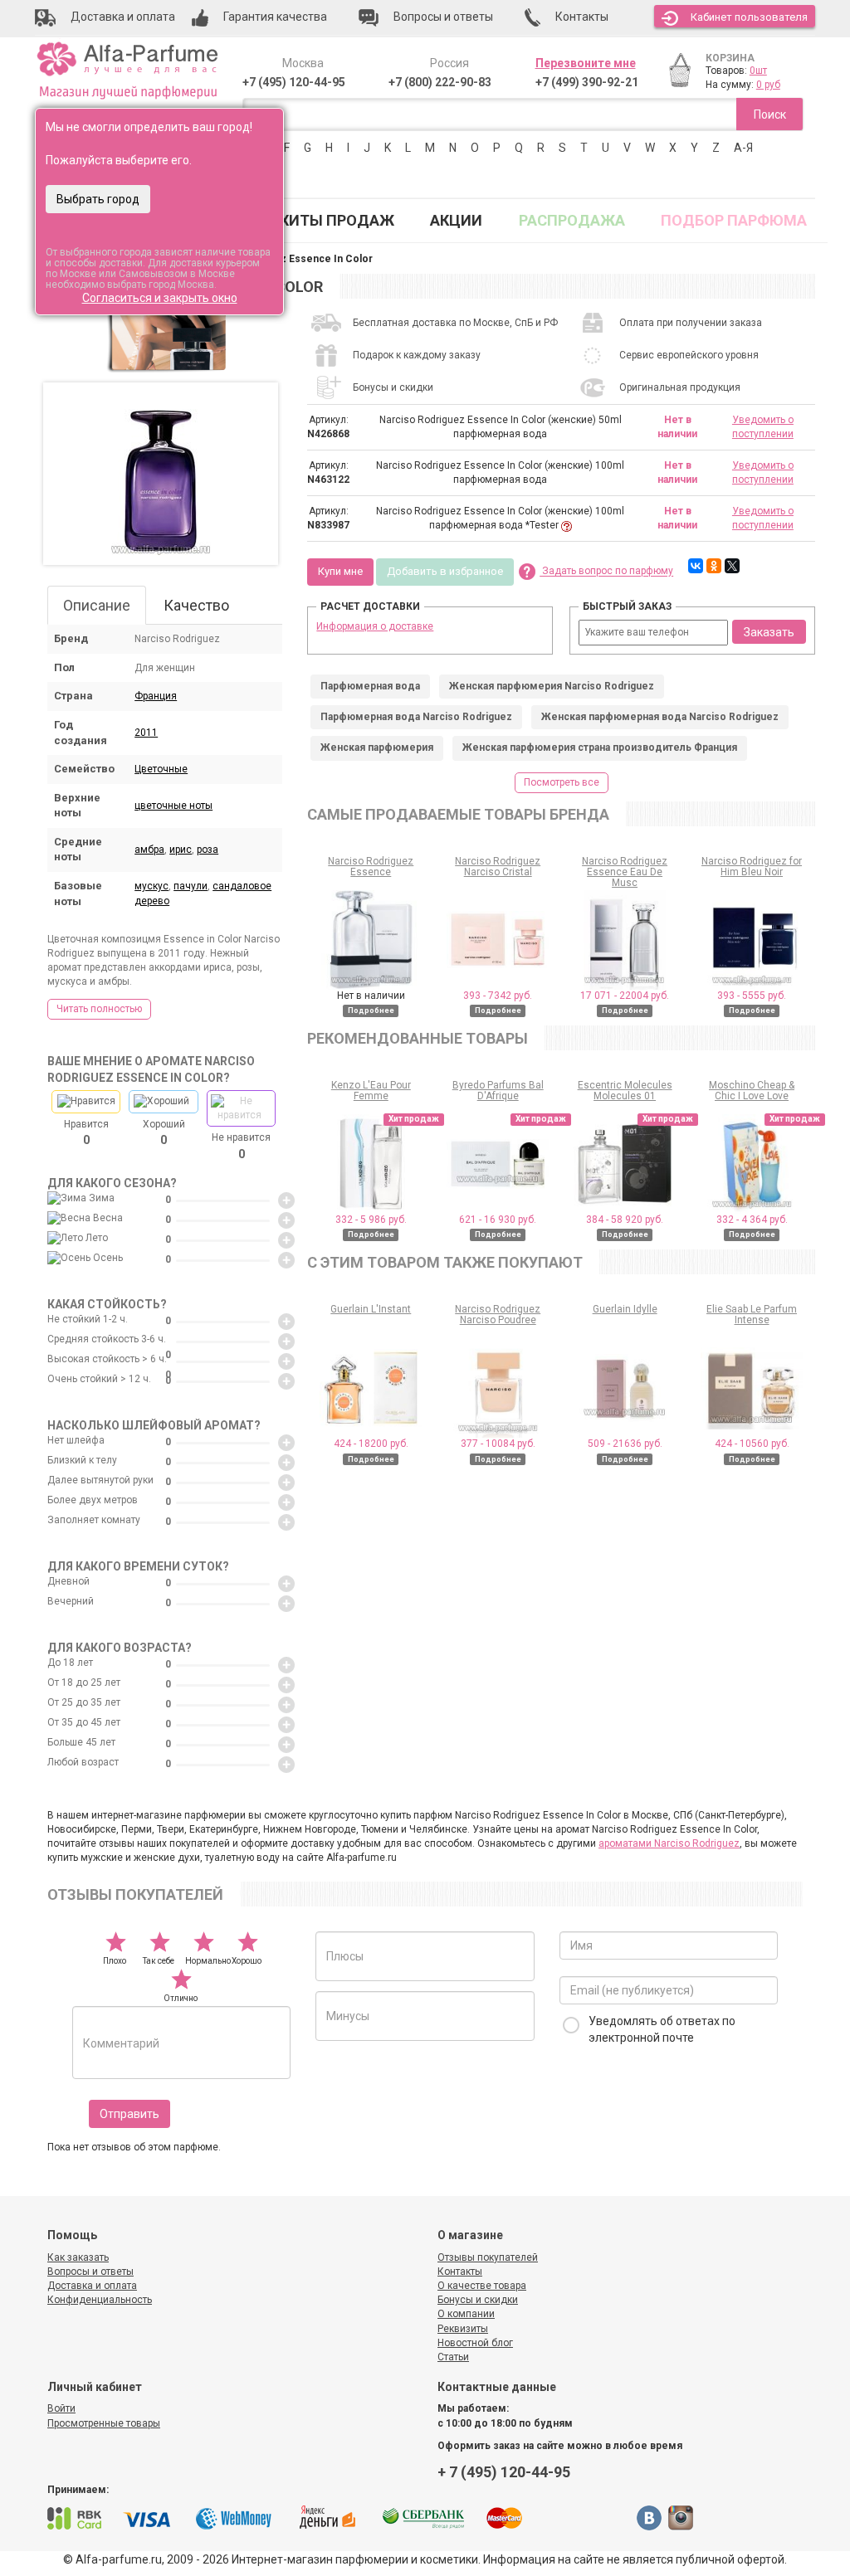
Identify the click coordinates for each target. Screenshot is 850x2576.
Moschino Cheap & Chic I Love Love (752, 1091)
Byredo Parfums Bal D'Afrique (498, 1091)
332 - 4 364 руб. (752, 1220)
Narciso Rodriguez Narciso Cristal (498, 867)
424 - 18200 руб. (371, 1444)
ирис (181, 850)
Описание (97, 605)
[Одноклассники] (714, 566)
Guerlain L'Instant (371, 1309)
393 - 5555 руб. (752, 996)
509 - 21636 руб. (625, 1444)
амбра (149, 850)
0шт (758, 71)
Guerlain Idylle (625, 1309)
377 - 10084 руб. (498, 1444)
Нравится (86, 1132)
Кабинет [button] (749, 17)
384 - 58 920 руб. (625, 1220)
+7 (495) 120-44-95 (294, 82)
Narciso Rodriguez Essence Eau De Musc (625, 872)
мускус (151, 886)
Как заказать (78, 2257)
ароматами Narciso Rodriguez (669, 1843)
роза (208, 850)
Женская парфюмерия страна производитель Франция (600, 747)
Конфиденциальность (100, 2300)
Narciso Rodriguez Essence (371, 867)
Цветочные (161, 769)
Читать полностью (99, 1009)
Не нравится (241, 1146)
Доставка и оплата (92, 2286)
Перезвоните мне (586, 63)
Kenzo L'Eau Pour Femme (371, 1091)
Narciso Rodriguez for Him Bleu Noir (752, 867)
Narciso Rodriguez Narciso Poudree (498, 1315)
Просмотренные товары (104, 2423)
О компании (466, 2314)
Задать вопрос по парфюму (606, 572)
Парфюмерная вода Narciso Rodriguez (416, 717)
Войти (61, 2408)
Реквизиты (463, 2329)
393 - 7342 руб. (498, 996)
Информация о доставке (375, 626)
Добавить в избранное (445, 571)
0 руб (768, 85)
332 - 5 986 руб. (371, 1220)
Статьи (453, 2357)
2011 (146, 733)
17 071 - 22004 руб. (625, 996)
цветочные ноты (173, 806)
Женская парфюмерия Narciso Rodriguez (552, 686)
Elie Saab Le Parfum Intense (752, 1315)
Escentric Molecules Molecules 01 (625, 1091)
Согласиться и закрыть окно (160, 298)
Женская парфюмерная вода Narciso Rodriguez (660, 717)
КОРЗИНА (730, 58)
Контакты (460, 2272)
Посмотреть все (562, 782)
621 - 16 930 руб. (498, 1220)
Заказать (769, 632)
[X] (732, 566)
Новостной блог (475, 2343)
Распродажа (572, 220)
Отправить (129, 2114)
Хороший (164, 1132)
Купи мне (340, 571)
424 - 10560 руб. (752, 1444)
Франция (156, 696)
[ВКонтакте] (696, 566)
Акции (456, 220)
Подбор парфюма (734, 220)
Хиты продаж (337, 220)
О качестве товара (482, 2286)
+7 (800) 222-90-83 (440, 82)
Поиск (770, 114)
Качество (196, 605)
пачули (191, 886)
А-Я (743, 148)
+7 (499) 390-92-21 (587, 82)
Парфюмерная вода (370, 686)
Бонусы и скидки (478, 2300)
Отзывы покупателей (488, 2257)
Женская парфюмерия (377, 747)
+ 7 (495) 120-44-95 (504, 2472)
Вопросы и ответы (90, 2272)
